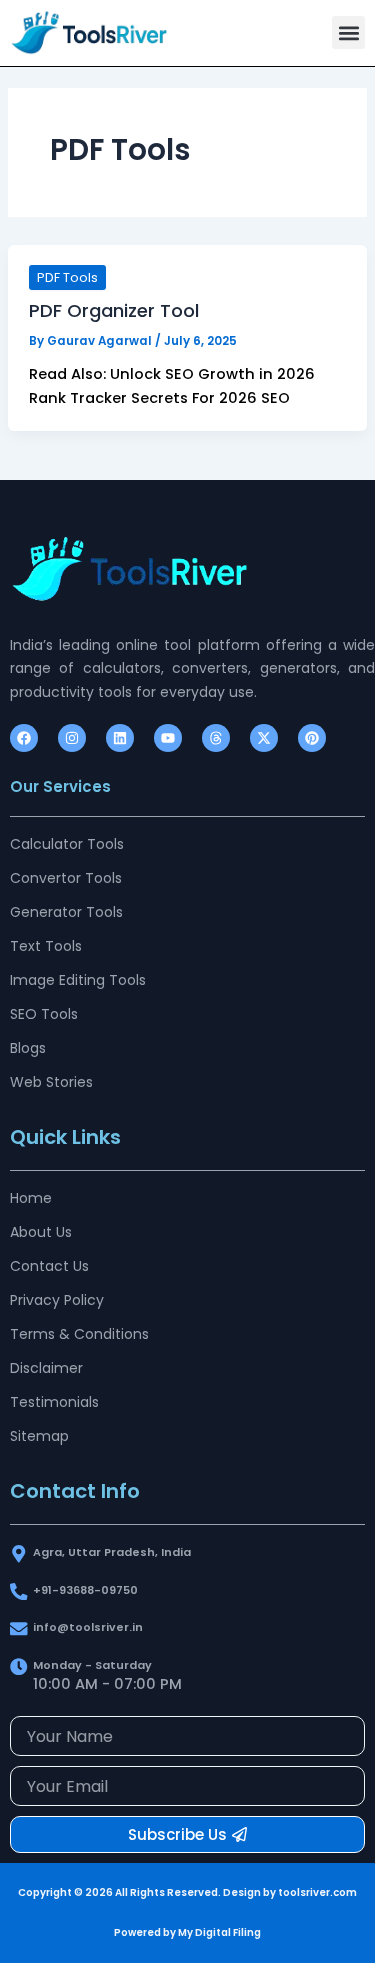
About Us (41, 1232)
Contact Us (49, 1266)
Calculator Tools (67, 844)
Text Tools (46, 946)
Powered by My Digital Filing (187, 1932)
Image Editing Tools (78, 980)
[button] (348, 32)
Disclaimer (46, 1368)
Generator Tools (66, 912)
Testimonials (54, 1402)
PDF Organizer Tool (114, 310)
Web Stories (51, 1082)
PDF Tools (67, 277)
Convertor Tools (66, 878)
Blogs (28, 1048)
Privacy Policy (57, 1300)
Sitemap (39, 1436)
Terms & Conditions (79, 1334)
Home (31, 1198)
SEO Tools (44, 1014)
